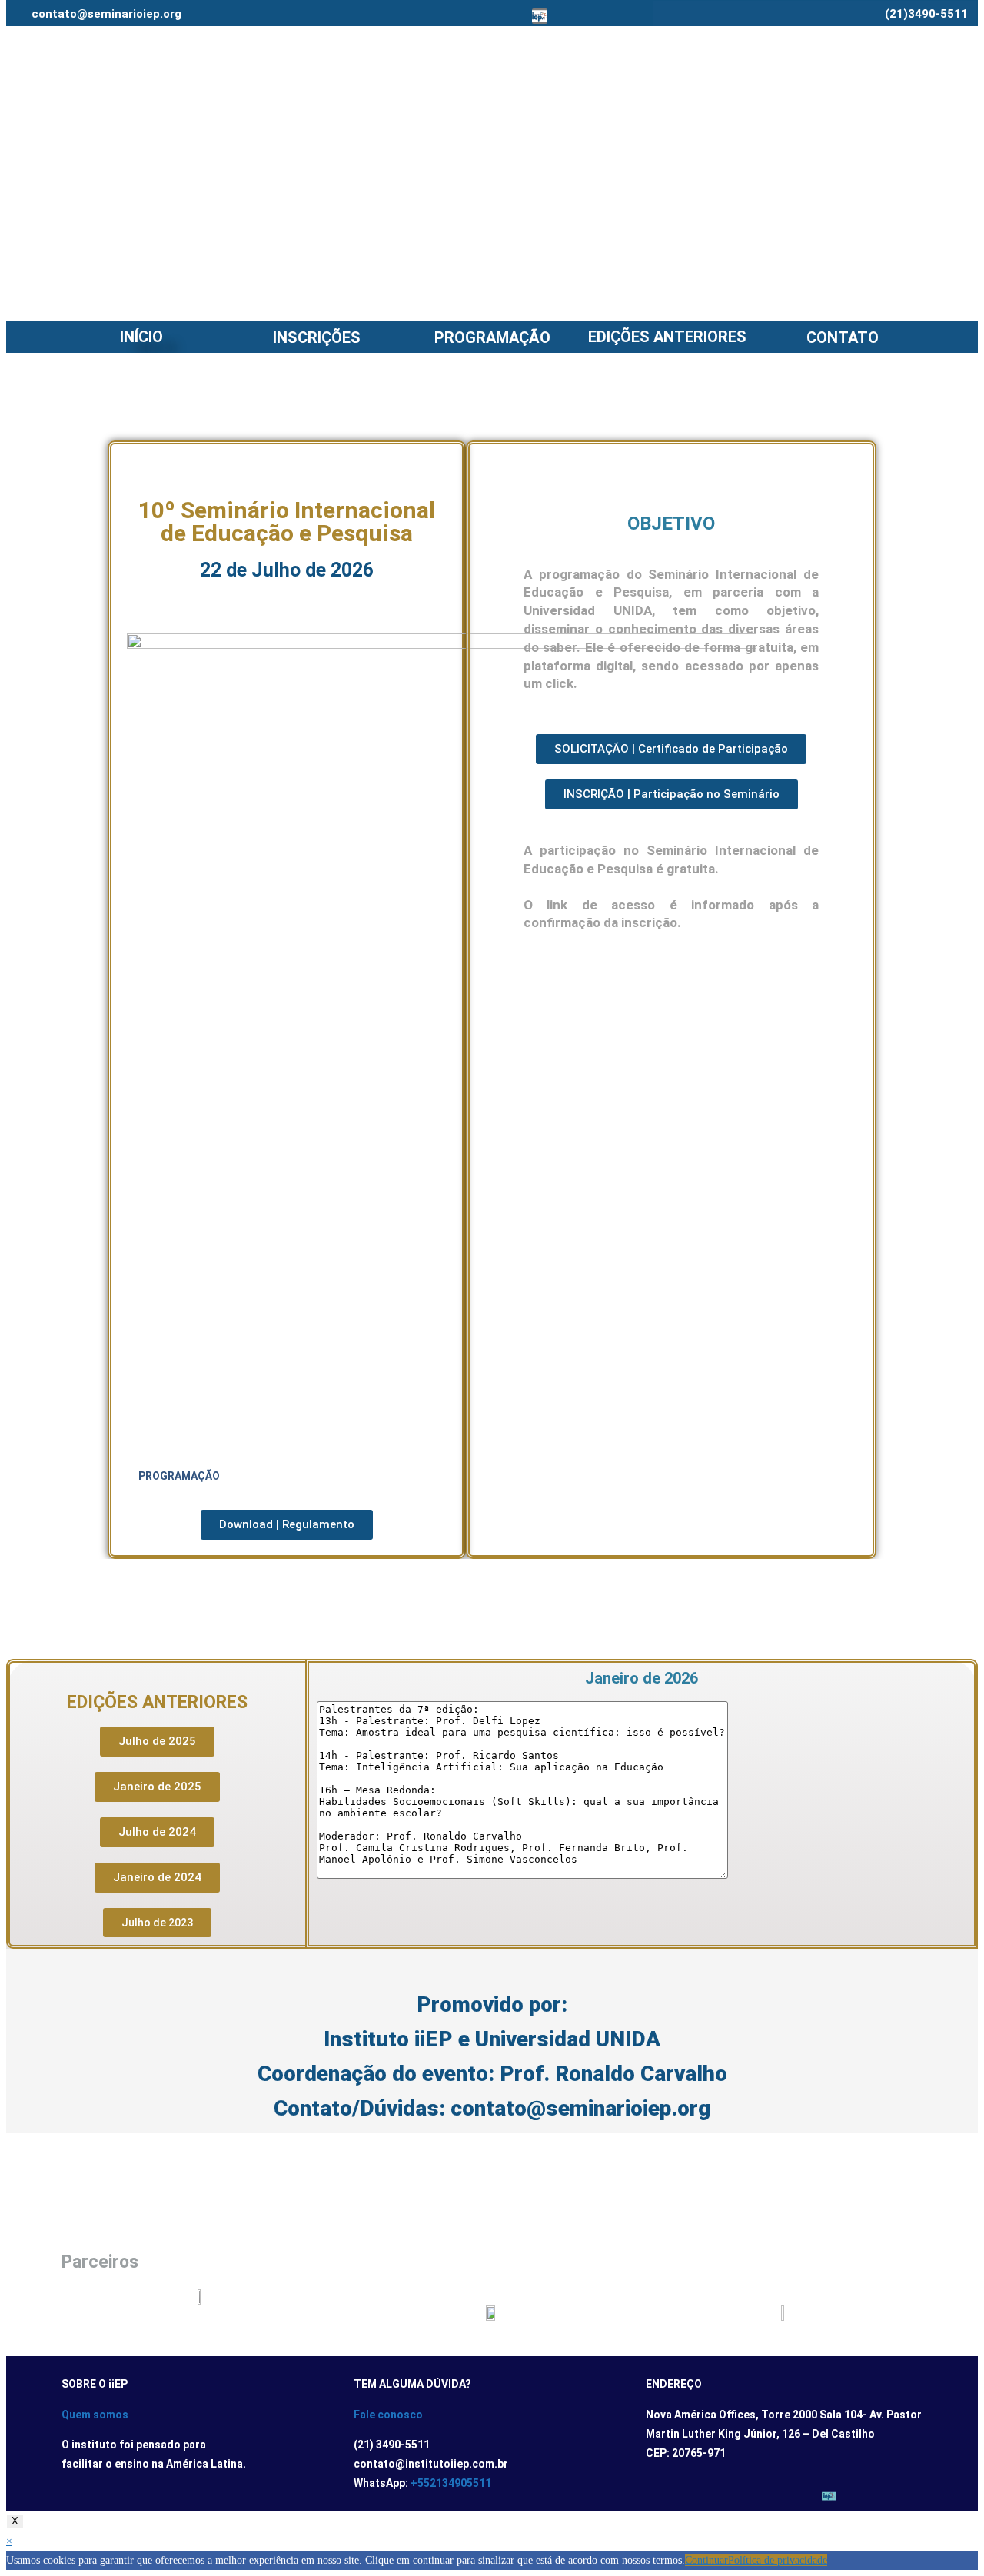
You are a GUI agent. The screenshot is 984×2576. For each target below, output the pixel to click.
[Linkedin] (516, 16)
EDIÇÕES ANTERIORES (667, 337)
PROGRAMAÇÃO (492, 337)
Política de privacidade (778, 2560)
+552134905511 (451, 2483)
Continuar (706, 2560)
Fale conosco (388, 2415)
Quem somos (95, 2415)
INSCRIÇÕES (317, 337)
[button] (287, 1477)
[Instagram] (468, 16)
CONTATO (843, 337)
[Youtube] (492, 16)
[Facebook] (444, 16)
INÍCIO (141, 337)
